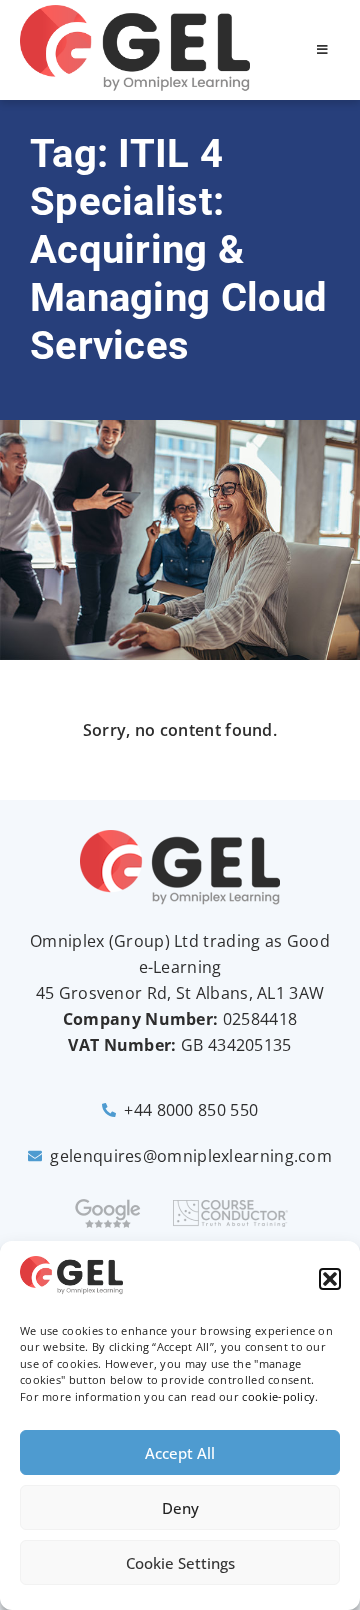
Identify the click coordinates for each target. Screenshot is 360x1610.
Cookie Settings (180, 1563)
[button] (330, 1279)
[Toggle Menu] (322, 50)
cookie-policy (278, 1396)
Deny (180, 1508)
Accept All (180, 1453)
